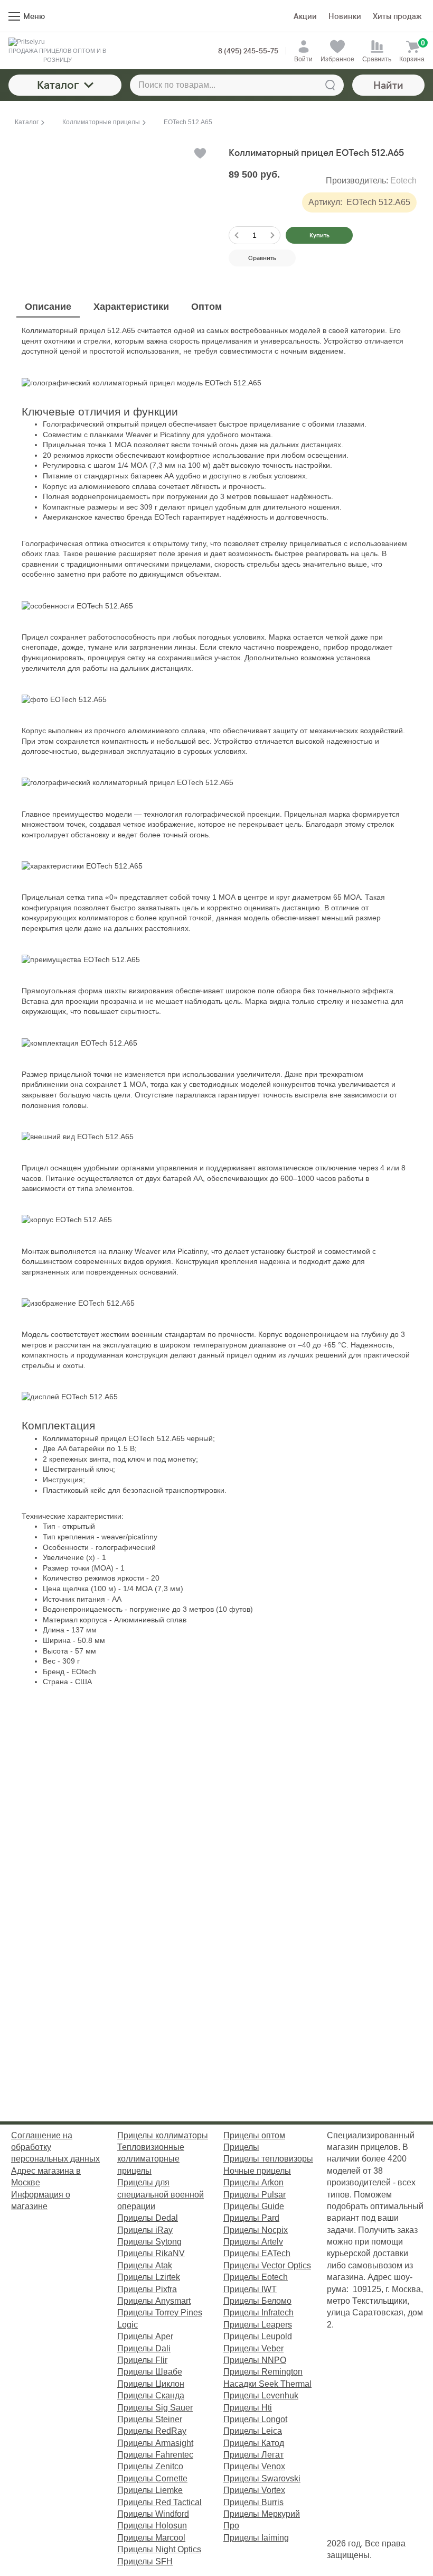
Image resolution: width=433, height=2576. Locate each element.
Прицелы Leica (253, 2431)
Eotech (403, 181)
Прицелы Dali (144, 2348)
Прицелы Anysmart (154, 2301)
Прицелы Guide (254, 2206)
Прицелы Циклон (151, 2384)
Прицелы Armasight (155, 2443)
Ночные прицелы (257, 2171)
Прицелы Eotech (256, 2277)
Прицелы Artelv (253, 2242)
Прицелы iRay (145, 2230)
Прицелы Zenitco (150, 2466)
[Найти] (330, 85)
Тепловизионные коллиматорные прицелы (151, 2159)
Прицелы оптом (254, 2135)
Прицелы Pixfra (147, 2289)
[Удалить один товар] (237, 235)
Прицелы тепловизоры (268, 2159)
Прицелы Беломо (257, 2301)
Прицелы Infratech (258, 2312)
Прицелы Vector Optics (267, 2265)
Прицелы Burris (253, 2502)
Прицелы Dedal (148, 2218)
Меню (34, 16)
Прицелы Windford (153, 2514)
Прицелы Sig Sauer (155, 2408)
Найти (388, 85)
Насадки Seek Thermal (267, 2384)
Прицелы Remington (263, 2372)
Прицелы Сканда (151, 2395)
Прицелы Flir (142, 2360)
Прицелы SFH (145, 2561)
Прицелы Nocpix (256, 2230)
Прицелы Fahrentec (155, 2455)
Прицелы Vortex (254, 2490)
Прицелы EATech (257, 2253)
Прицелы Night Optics (159, 2549)
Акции (305, 16)
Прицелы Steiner (150, 2419)
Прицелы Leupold (258, 2336)
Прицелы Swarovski (262, 2478)
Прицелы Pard (251, 2218)
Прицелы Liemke (150, 2490)
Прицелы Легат (253, 2455)
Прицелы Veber (253, 2348)
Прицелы (241, 2147)
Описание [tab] (48, 307)
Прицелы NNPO (255, 2360)
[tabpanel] (216, 1007)
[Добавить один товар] (272, 235)
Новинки (345, 16)
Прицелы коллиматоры (163, 2135)
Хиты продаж (397, 16)
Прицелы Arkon (253, 2182)
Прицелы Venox (254, 2466)
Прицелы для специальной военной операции (161, 2194)
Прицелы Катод (254, 2443)
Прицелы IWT (250, 2289)
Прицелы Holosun (152, 2526)
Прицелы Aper (145, 2336)
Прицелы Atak (145, 2265)
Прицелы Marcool (151, 2538)
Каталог (58, 85)
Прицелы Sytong (149, 2242)
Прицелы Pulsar (255, 2195)
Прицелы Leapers (258, 2325)
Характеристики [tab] (131, 307)
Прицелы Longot (255, 2419)
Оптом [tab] (206, 307)
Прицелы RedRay (152, 2431)
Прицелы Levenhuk (261, 2395)
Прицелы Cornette (152, 2478)
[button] (199, 153)
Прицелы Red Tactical (159, 2502)
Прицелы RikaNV (151, 2253)
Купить (319, 235)
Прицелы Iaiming (256, 2538)
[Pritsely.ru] (57, 42)
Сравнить (262, 258)
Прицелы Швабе (150, 2372)
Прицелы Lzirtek (149, 2277)
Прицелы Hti (248, 2408)
